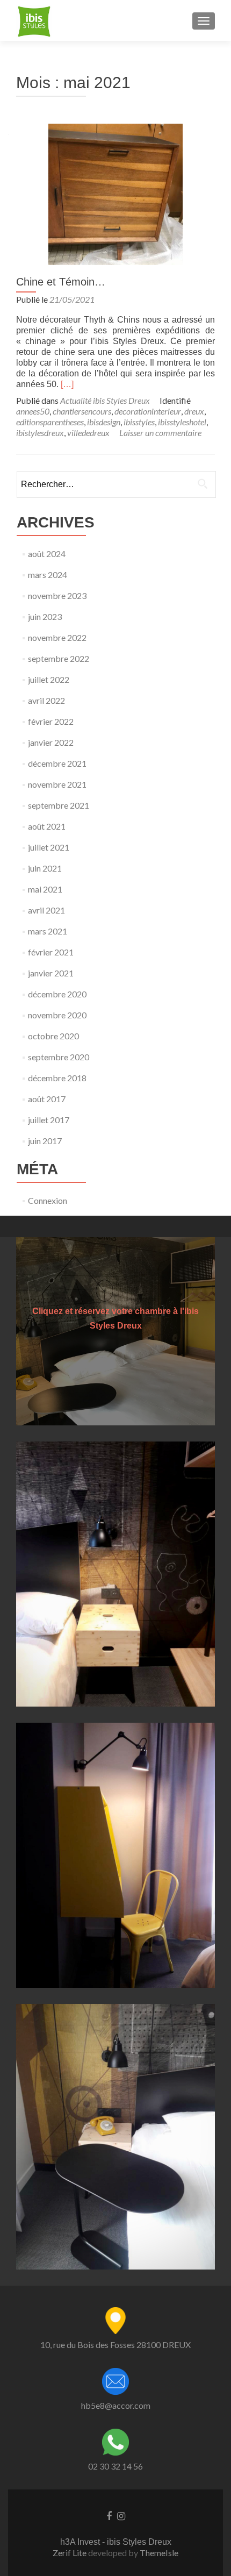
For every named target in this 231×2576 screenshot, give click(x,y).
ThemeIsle (159, 2553)
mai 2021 (45, 889)
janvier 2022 (51, 742)
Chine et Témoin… (61, 282)
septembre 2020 (59, 1057)
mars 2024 (48, 575)
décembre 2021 (57, 763)
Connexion (48, 1200)
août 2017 (47, 1099)
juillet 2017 (49, 1120)
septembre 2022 (59, 658)
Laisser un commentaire (160, 433)
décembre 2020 (57, 994)
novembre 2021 (57, 784)
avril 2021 (46, 910)
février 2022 (51, 721)
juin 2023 (45, 616)
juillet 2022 (49, 679)
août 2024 (47, 554)
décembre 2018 (57, 1078)
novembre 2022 (57, 637)
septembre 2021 (59, 805)
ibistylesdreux (40, 433)
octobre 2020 (53, 1036)
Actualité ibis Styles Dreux (105, 400)
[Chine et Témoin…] (115, 193)
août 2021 (47, 826)
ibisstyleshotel (182, 422)
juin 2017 (45, 1141)
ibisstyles (139, 422)
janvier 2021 (51, 973)
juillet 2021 (49, 847)
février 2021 (51, 952)
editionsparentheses (50, 422)
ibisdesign (104, 422)
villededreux (88, 433)
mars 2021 (48, 931)
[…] (67, 384)
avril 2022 (46, 700)
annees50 (33, 411)
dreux (194, 411)
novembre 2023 (57, 595)
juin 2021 (45, 868)
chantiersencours (82, 411)
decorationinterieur (148, 411)
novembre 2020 (57, 1015)
